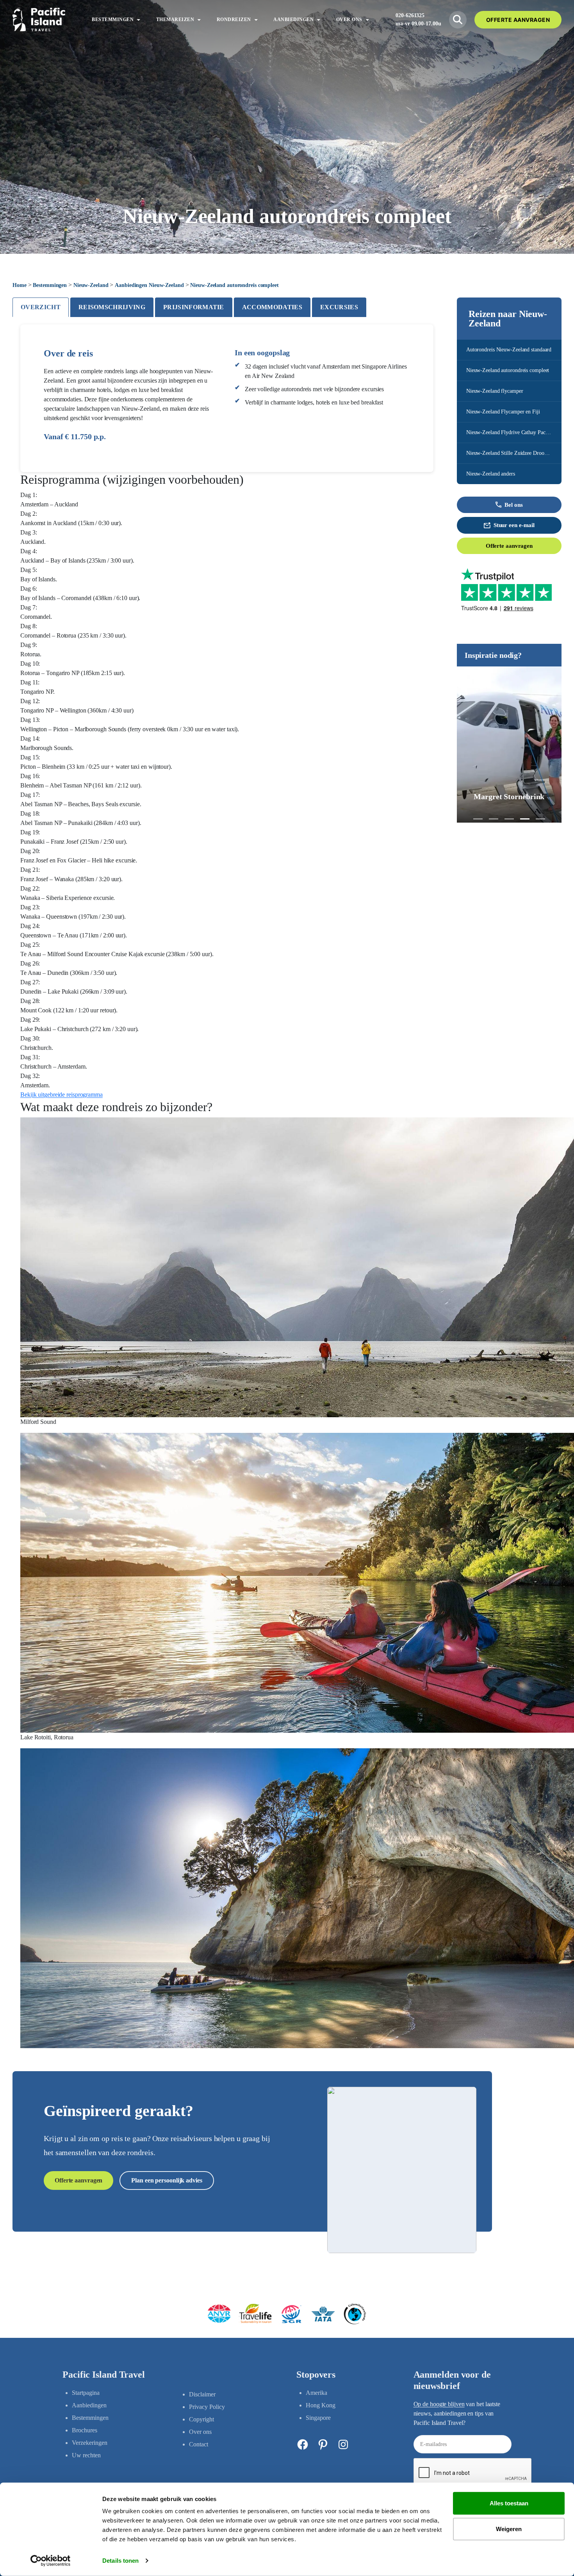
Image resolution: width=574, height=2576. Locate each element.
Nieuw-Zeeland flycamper (495, 391)
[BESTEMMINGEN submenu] (139, 20)
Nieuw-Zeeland (91, 285)
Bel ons (513, 505)
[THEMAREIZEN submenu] (199, 20)
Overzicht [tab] (41, 307)
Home (20, 285)
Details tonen (120, 2561)
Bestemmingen (50, 285)
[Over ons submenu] (367, 20)
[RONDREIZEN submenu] (256, 20)
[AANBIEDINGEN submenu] (319, 20)
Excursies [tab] (339, 307)
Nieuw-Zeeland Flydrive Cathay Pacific (509, 432)
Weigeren (509, 2529)
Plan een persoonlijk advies (167, 2180)
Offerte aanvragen (509, 546)
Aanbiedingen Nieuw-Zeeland (149, 285)
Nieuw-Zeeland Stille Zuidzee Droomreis (511, 453)
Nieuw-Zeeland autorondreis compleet (508, 370)
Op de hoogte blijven (439, 2404)
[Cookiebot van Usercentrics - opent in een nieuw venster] (51, 2561)
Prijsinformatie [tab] (194, 307)
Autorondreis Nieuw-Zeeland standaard (509, 350)
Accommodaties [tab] (272, 307)
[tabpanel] (227, 1186)
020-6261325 (410, 15)
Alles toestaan (509, 2503)
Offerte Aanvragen (518, 20)
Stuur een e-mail (514, 525)
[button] (478, 819)
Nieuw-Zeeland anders (491, 474)
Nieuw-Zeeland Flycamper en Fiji (503, 412)
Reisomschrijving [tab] (112, 307)
